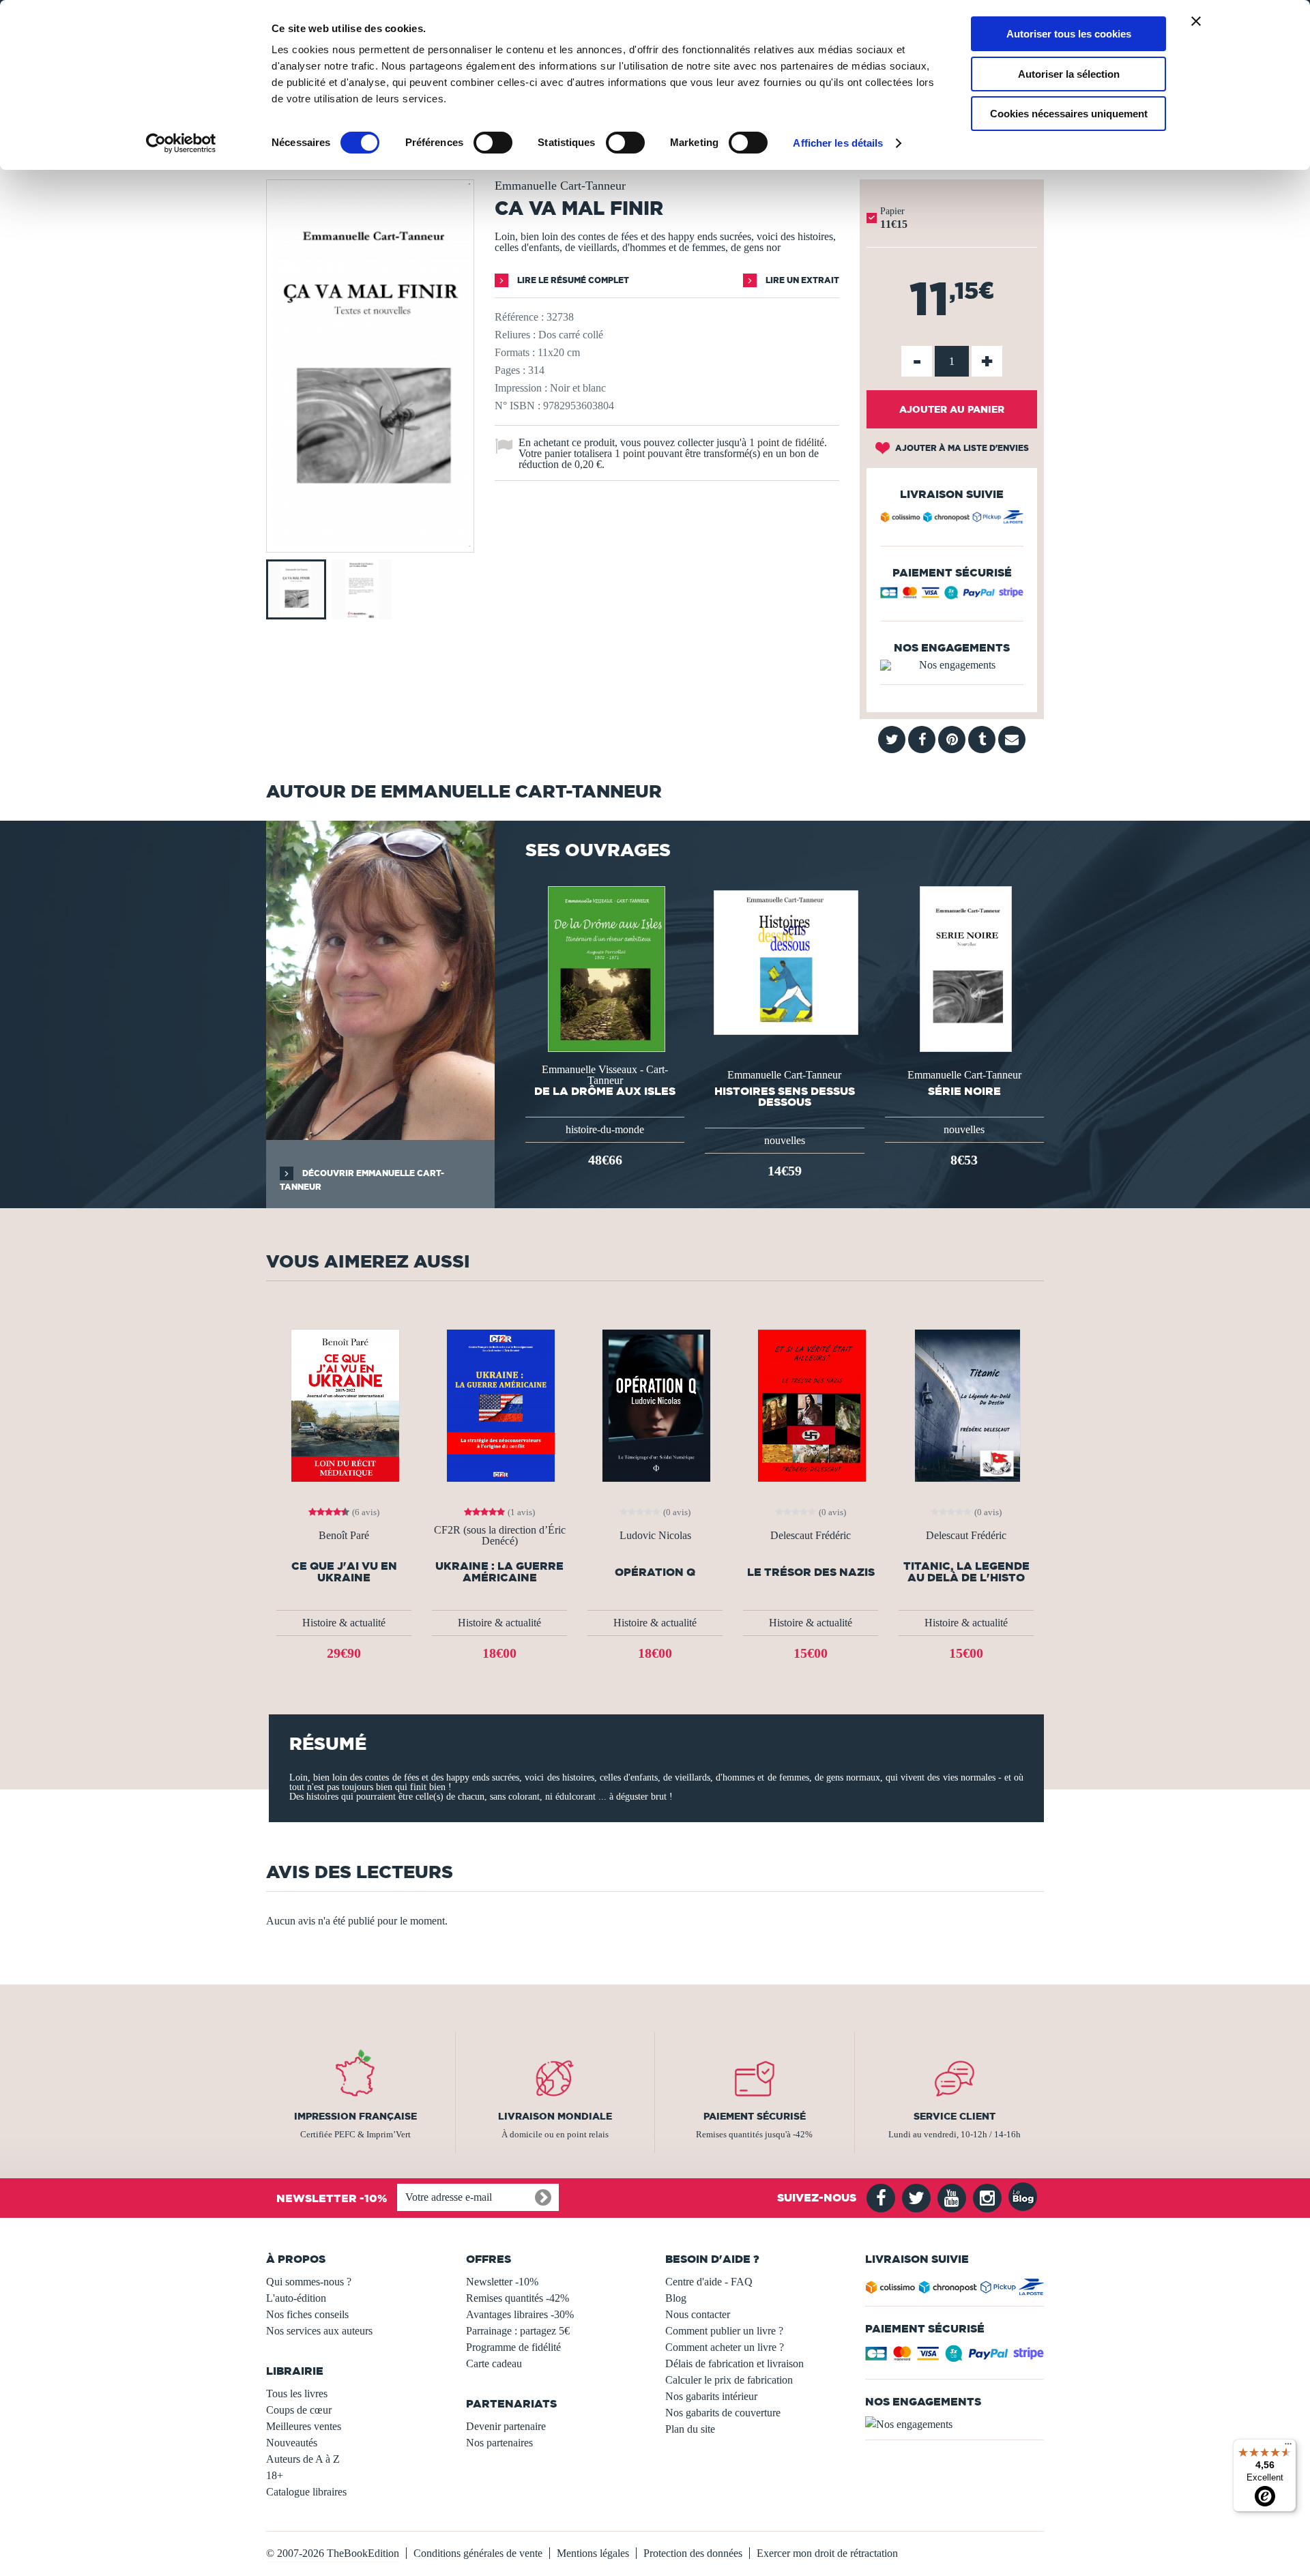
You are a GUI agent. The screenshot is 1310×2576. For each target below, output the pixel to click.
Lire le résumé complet (572, 280)
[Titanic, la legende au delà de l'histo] (966, 1404)
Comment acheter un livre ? (725, 2347)
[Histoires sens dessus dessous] (785, 962)
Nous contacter (698, 2314)
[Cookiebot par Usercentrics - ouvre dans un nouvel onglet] (181, 143)
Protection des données (693, 2553)
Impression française (355, 2116)
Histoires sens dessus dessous (785, 1096)
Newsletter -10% (502, 2282)
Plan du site (690, 2429)
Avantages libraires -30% (520, 2314)
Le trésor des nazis (811, 1572)
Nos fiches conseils (307, 2314)
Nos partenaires (499, 2443)
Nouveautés (292, 2443)
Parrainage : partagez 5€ (518, 2331)
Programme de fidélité (513, 2347)
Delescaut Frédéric (811, 1536)
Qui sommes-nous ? (309, 2282)
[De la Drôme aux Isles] (605, 968)
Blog (676, 2298)
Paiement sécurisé (755, 2116)
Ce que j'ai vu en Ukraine (344, 1572)
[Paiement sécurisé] (952, 596)
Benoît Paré (344, 1536)
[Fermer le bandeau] (1196, 21)
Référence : (519, 317)
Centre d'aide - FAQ (709, 2282)
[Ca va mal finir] (370, 543)
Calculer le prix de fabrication (729, 2380)
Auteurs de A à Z (303, 2459)
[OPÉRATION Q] (655, 1404)
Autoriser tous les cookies (1069, 34)
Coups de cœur (299, 2410)
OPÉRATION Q (655, 1572)
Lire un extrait (801, 280)
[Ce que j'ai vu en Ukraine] (344, 1404)
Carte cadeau (494, 2363)
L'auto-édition (296, 2298)
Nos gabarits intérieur (711, 2396)
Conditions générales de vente (478, 2553)
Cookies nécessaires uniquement (1069, 114)
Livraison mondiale (555, 2116)
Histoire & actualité (344, 1623)
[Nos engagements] (952, 665)
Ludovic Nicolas (655, 1536)
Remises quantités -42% (518, 2298)
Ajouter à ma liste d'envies (961, 448)
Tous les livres (297, 2394)
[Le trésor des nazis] (811, 1404)
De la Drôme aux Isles (605, 1091)
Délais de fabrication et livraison (734, 2363)
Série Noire (964, 1091)
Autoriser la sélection (1069, 74)
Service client (955, 2116)
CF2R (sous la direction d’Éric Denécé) (500, 1536)
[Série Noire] (964, 968)
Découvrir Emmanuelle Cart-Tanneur (362, 1180)
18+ (275, 2475)
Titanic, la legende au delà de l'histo (966, 1572)
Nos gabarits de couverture (723, 2413)
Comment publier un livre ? (724, 2331)
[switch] (493, 143)
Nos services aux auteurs (319, 2331)
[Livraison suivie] (952, 519)
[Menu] (1288, 2447)
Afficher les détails (838, 143)
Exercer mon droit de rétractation (827, 2553)
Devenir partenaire (506, 2426)
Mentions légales (593, 2553)
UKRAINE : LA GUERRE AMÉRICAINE (499, 1572)
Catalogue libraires (306, 2492)
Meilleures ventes (304, 2426)
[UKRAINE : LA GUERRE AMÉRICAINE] (499, 1404)
